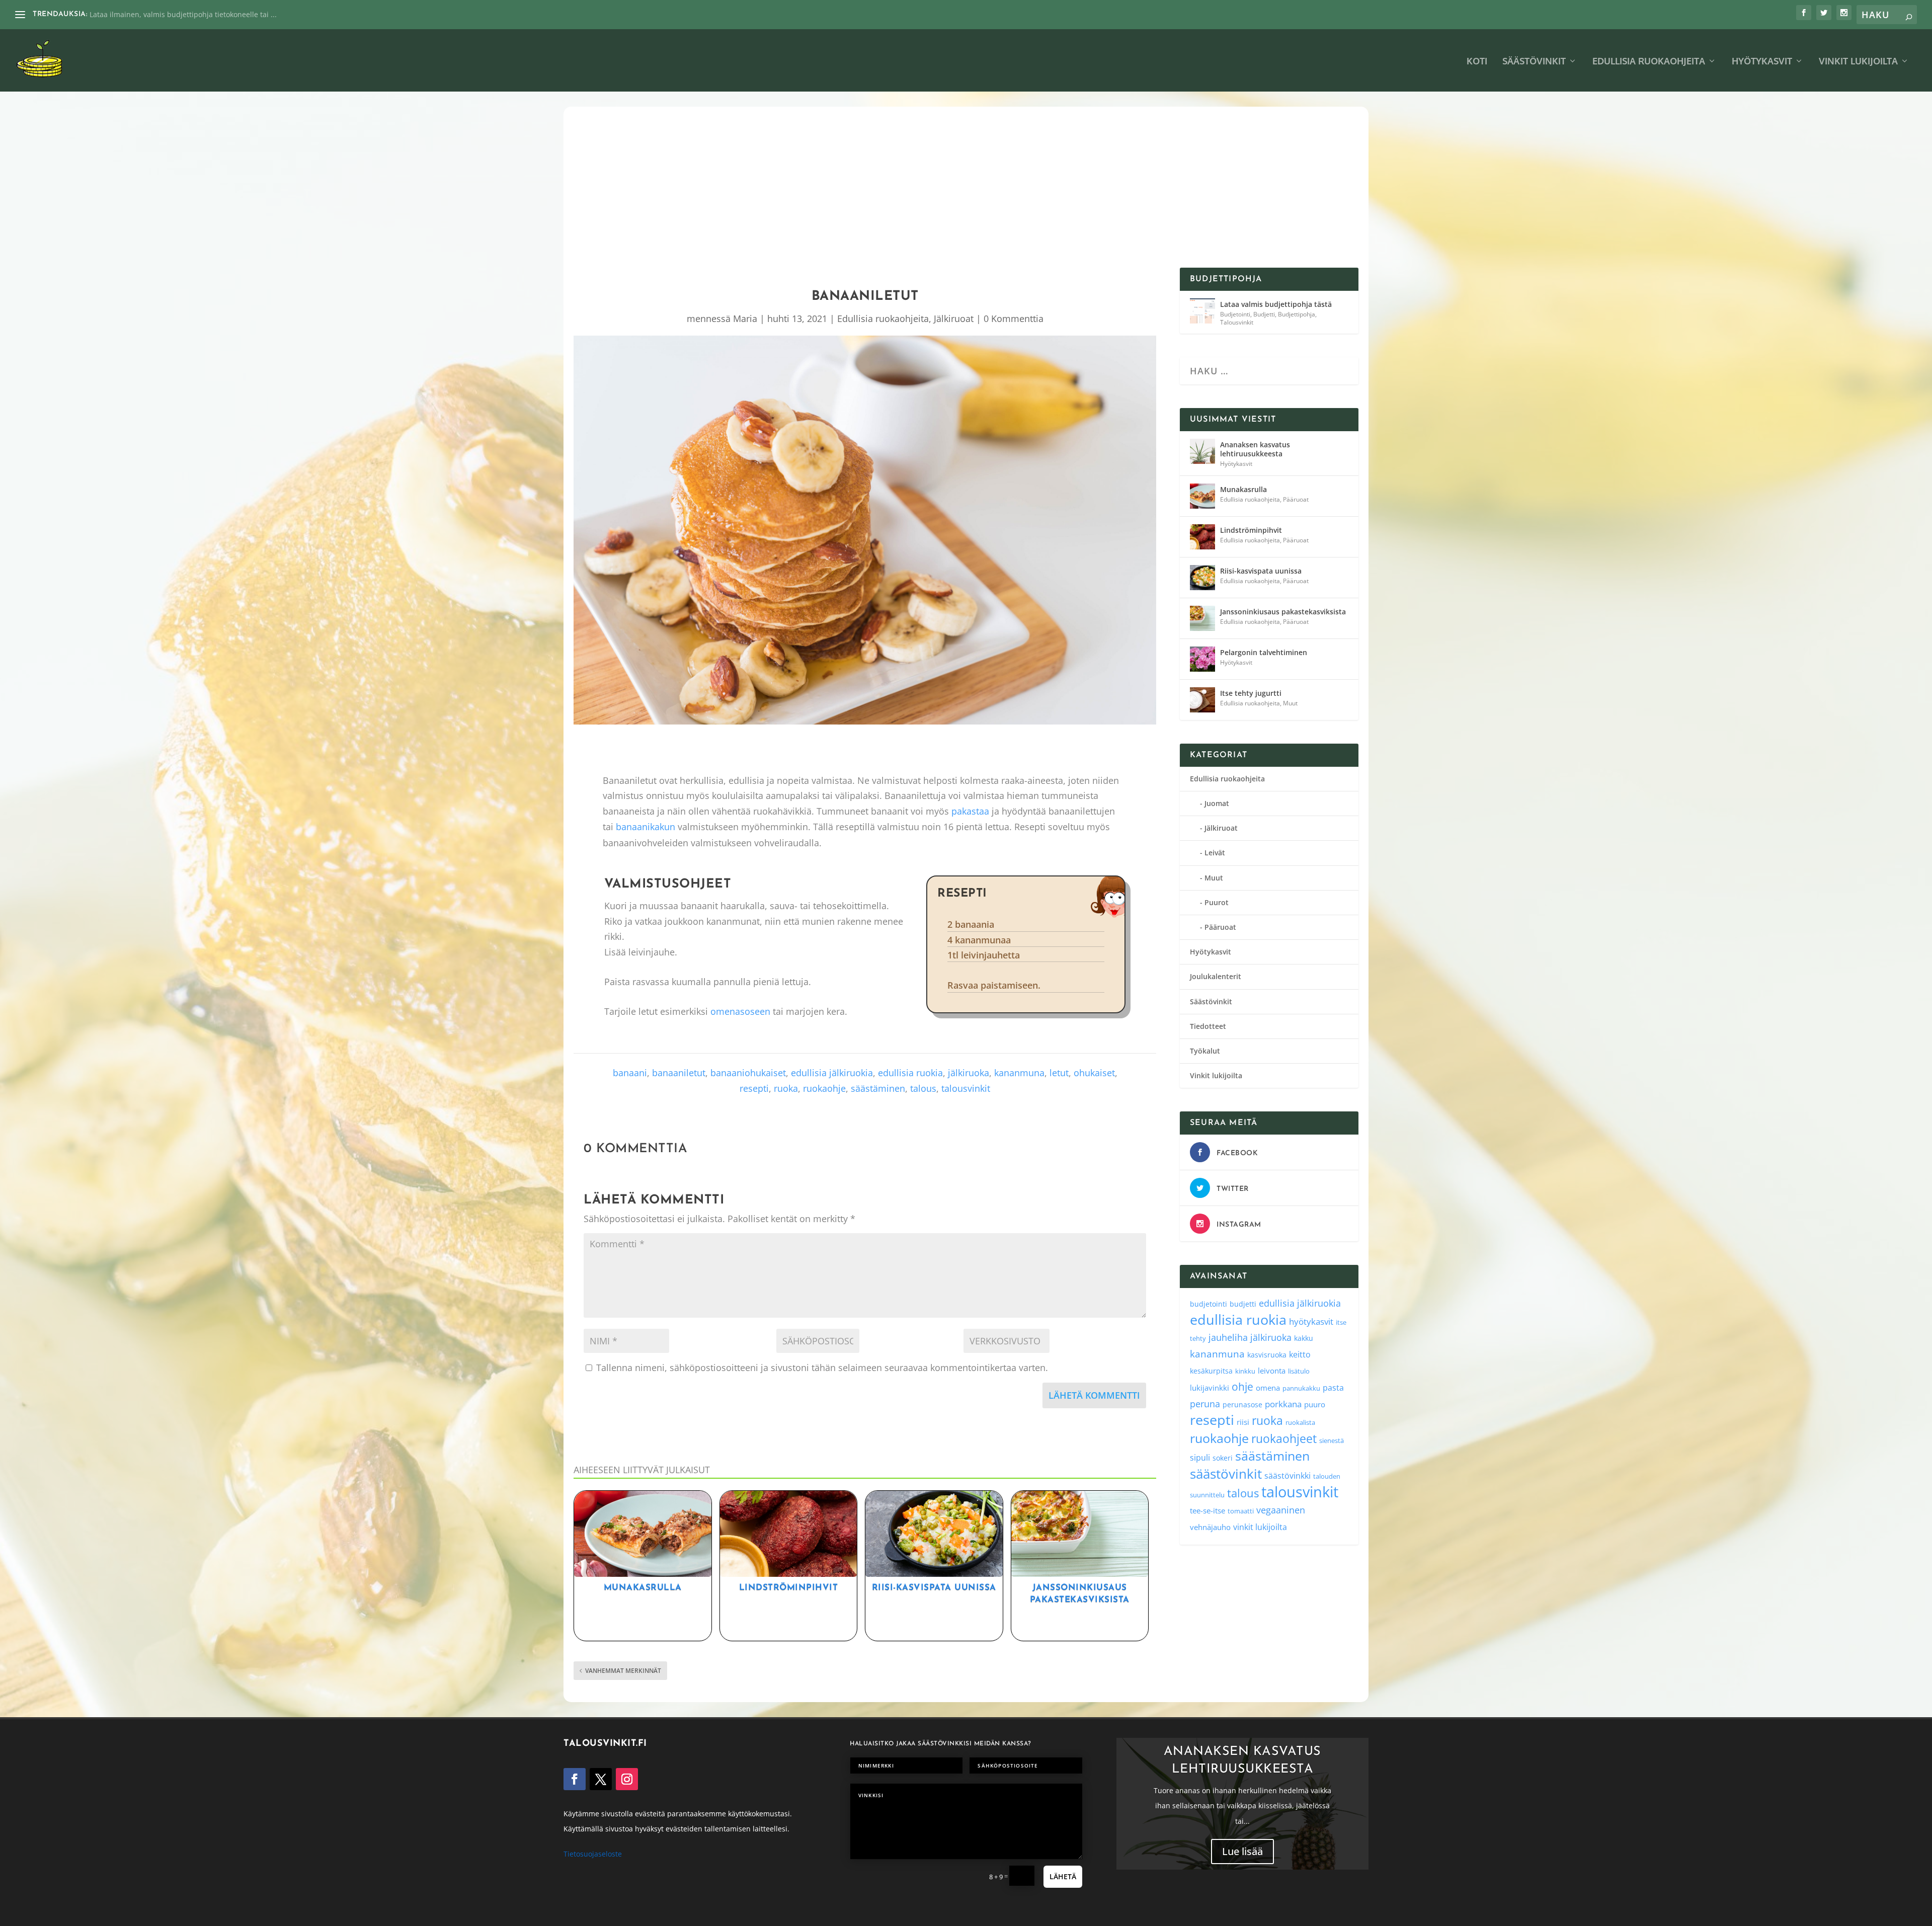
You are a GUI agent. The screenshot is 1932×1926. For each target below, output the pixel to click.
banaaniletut (679, 1073)
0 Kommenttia (1014, 318)
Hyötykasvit (1762, 62)
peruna (1205, 1403)
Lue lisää (1242, 1852)
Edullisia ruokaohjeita (1649, 62)
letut (1059, 1073)
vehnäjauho (1210, 1527)
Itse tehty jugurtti (1251, 693)
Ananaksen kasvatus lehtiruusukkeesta (1255, 449)
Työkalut (1205, 1051)
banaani (630, 1073)
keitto (1300, 1354)
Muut (1290, 703)
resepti (754, 1088)
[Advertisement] (966, 192)
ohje (1242, 1387)
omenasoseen (740, 1011)
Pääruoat (1296, 499)
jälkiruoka (969, 1073)
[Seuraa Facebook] (575, 1779)
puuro (1315, 1404)
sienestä (1332, 1440)
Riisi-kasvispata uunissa (934, 1588)
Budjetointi (1235, 314)
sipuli (1200, 1457)
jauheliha (1228, 1337)
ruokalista (1300, 1422)
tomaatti (1241, 1511)
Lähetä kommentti (1094, 1395)
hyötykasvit (1311, 1321)
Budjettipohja (1297, 314)
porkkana (1283, 1404)
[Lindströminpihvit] (1202, 537)
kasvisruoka (1267, 1355)
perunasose (1242, 1405)
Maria (745, 318)
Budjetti (1264, 314)
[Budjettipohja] (1202, 311)
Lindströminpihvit (789, 1588)
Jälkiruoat (954, 318)
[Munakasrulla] (1202, 496)
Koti (1477, 62)
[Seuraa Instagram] (627, 1779)
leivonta (1272, 1371)
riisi (1243, 1422)
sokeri (1223, 1458)
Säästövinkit (1534, 62)
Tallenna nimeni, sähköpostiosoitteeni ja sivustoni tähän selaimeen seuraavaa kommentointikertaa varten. (822, 1368)
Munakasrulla (643, 1588)
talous (923, 1088)
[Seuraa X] (601, 1779)
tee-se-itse (1207, 1510)
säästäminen (878, 1088)
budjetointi (1209, 1304)
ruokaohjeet (1284, 1439)
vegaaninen (1281, 1510)
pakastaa (970, 811)
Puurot (1217, 902)
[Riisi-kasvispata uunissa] (1202, 578)
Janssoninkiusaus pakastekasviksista (1283, 612)
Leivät (1215, 853)
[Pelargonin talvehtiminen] (1202, 659)
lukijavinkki (1210, 1388)
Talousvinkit (1237, 322)
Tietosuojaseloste (593, 1854)
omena (1268, 1388)
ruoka (786, 1088)
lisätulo (1299, 1371)
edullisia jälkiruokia (832, 1073)
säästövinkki (1287, 1476)
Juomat (1217, 803)
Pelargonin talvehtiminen (1264, 652)
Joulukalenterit (1216, 976)
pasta (1333, 1388)
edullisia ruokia (910, 1073)
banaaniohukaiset (748, 1073)
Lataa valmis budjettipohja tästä (1276, 304)
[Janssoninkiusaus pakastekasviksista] (1202, 618)
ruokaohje (824, 1088)
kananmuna (1019, 1073)
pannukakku (1301, 1388)
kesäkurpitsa (1211, 1371)
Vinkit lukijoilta (1858, 62)
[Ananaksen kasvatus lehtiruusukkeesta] (1202, 451)
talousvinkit (966, 1088)
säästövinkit (1226, 1474)
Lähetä (1063, 1876)
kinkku (1245, 1371)
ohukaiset (1094, 1073)
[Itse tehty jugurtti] (1202, 700)
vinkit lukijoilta (1260, 1527)
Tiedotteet (1208, 1026)
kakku (1304, 1338)
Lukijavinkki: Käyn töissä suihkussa (148, 14)
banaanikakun (646, 827)
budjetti (1243, 1304)
